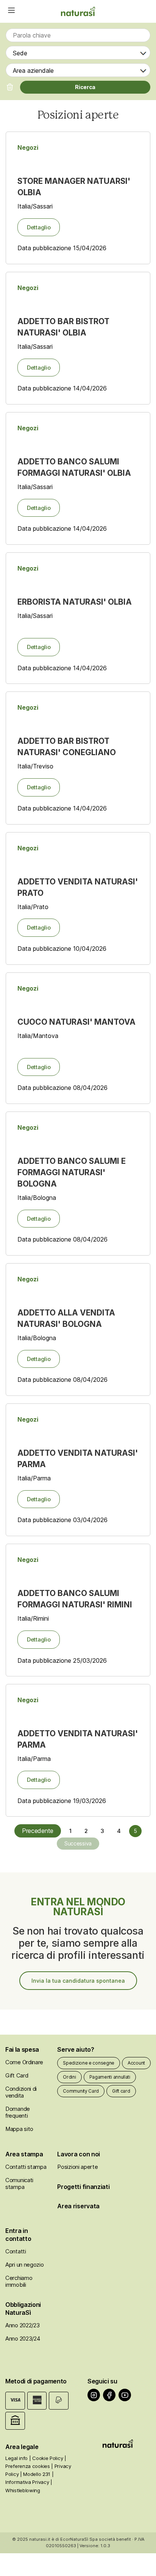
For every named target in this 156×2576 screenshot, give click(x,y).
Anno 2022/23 (22, 2325)
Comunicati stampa (19, 2183)
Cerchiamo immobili (19, 2281)
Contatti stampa (26, 2167)
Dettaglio (39, 227)
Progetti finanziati (83, 2187)
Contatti (16, 2251)
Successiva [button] (78, 1843)
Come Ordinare (24, 2062)
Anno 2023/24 (23, 2338)
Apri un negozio (25, 2265)
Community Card (81, 2091)
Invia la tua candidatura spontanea (78, 1981)
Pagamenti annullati (110, 2077)
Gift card (121, 2091)
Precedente (38, 1831)
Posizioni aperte (77, 2167)
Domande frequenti (18, 2112)
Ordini (69, 2077)
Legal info (16, 2458)
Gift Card (17, 2075)
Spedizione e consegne (89, 2063)
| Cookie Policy (46, 2458)
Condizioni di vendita (21, 2092)
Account (136, 2063)
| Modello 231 (35, 2474)
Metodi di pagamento (36, 2381)
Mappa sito (19, 2129)
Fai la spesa (22, 2049)
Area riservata (78, 2206)
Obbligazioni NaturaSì (23, 2309)
